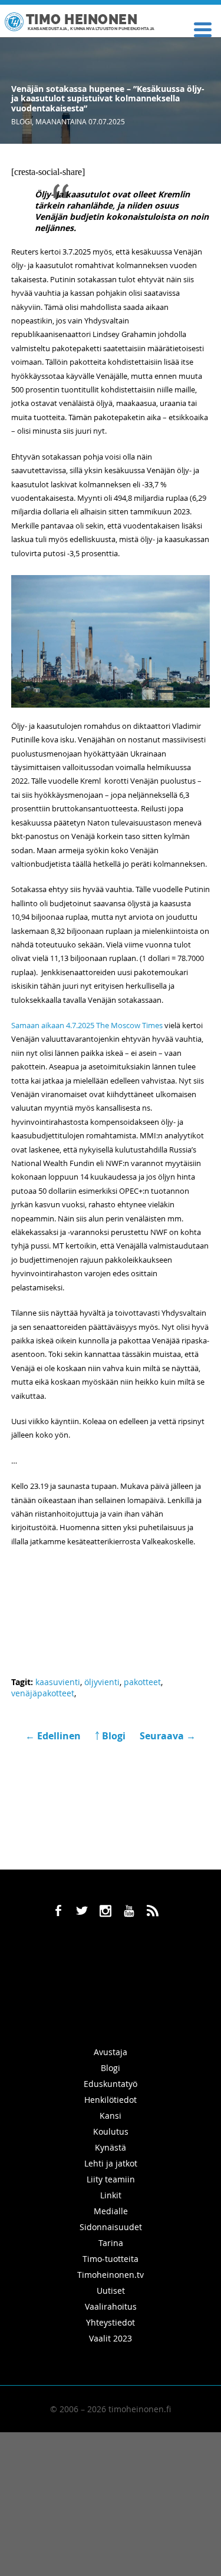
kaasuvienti (58, 1682)
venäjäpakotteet (43, 1693)
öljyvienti (102, 1682)
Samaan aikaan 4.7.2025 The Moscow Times (87, 1025)
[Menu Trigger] (202, 29)
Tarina (111, 2243)
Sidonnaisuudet (111, 2227)
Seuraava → (168, 1736)
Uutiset (111, 2291)
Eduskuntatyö (111, 2084)
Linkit (111, 2195)
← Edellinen (54, 1736)
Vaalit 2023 (111, 2338)
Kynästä (111, 2147)
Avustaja (111, 2052)
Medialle (111, 2211)
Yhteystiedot (111, 2322)
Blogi (22, 121)
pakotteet (142, 1682)
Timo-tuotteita (111, 2259)
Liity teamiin (111, 2179)
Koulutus (111, 2131)
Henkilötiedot (111, 2100)
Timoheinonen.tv (111, 2275)
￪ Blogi (110, 1736)
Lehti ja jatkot (111, 2163)
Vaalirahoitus (111, 2306)
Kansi (111, 2116)
